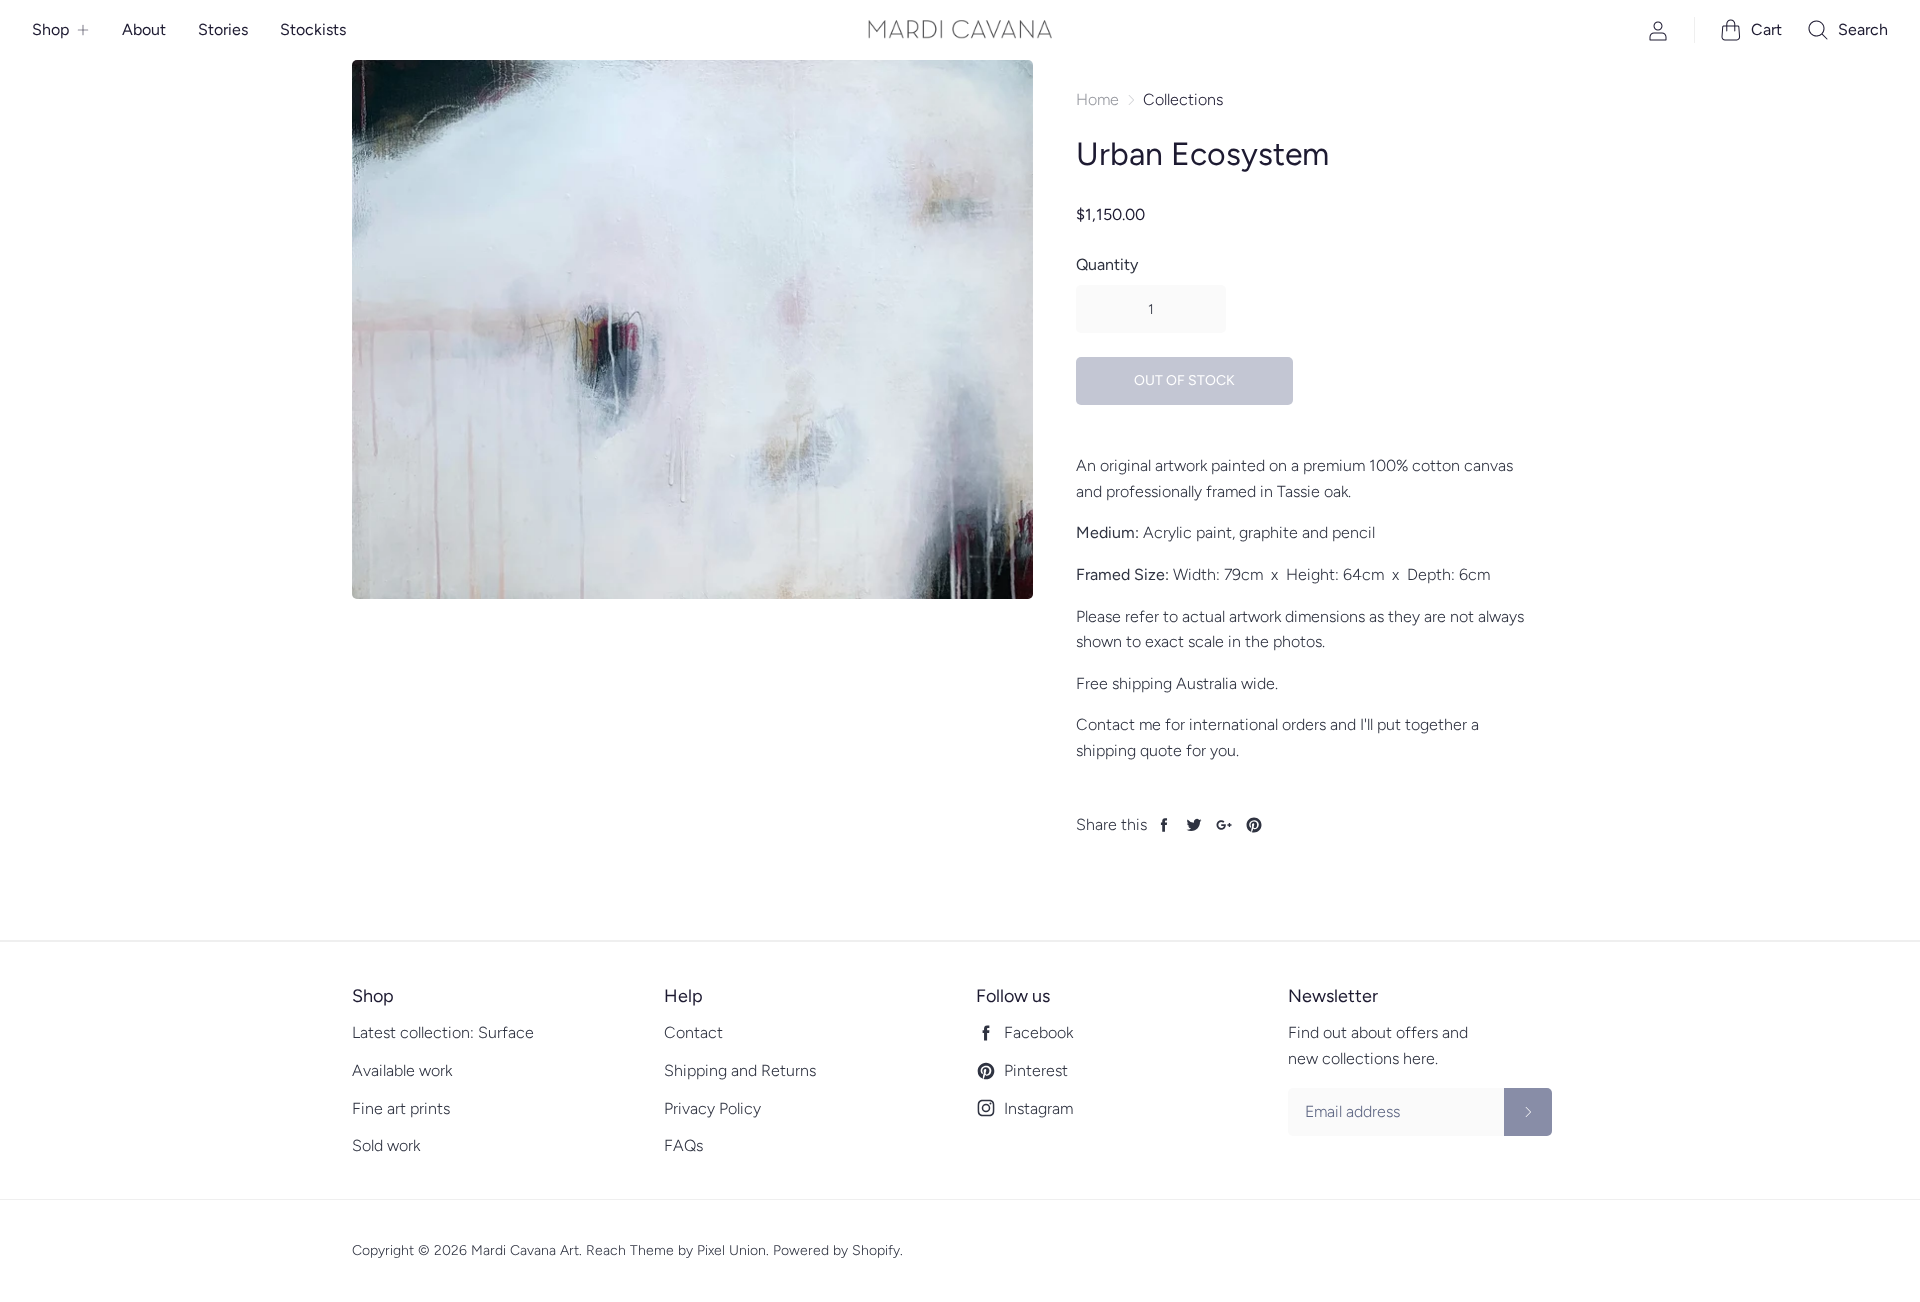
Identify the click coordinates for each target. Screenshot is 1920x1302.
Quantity (1107, 264)
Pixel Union (731, 1250)
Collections (1183, 100)
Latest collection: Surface (443, 1032)
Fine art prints (401, 1108)
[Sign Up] (1528, 1112)
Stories (223, 29)
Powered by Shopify (836, 1250)
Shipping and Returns (740, 1070)
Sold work (386, 1145)
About (144, 29)
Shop (50, 29)
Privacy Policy (712, 1108)
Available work (402, 1070)
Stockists (313, 29)
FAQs (683, 1145)
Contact (693, 1032)
